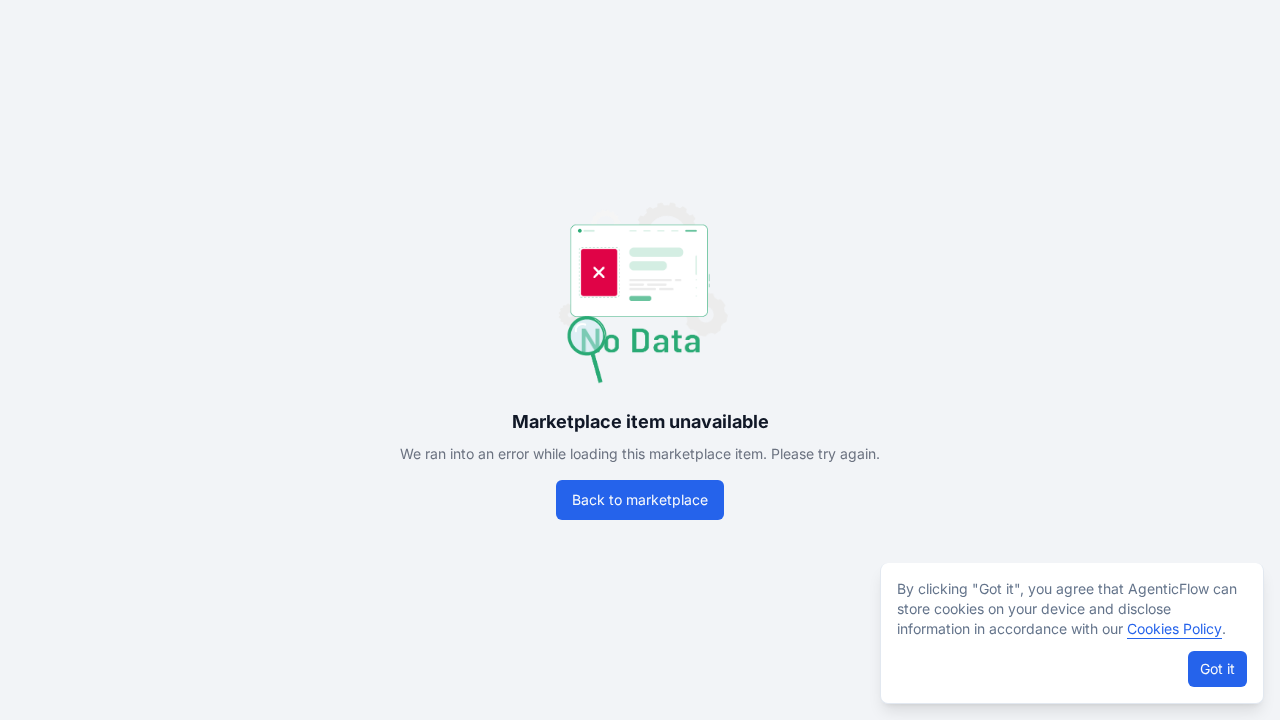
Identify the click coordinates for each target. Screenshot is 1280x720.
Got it (1217, 668)
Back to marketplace (640, 499)
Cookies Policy (1174, 628)
